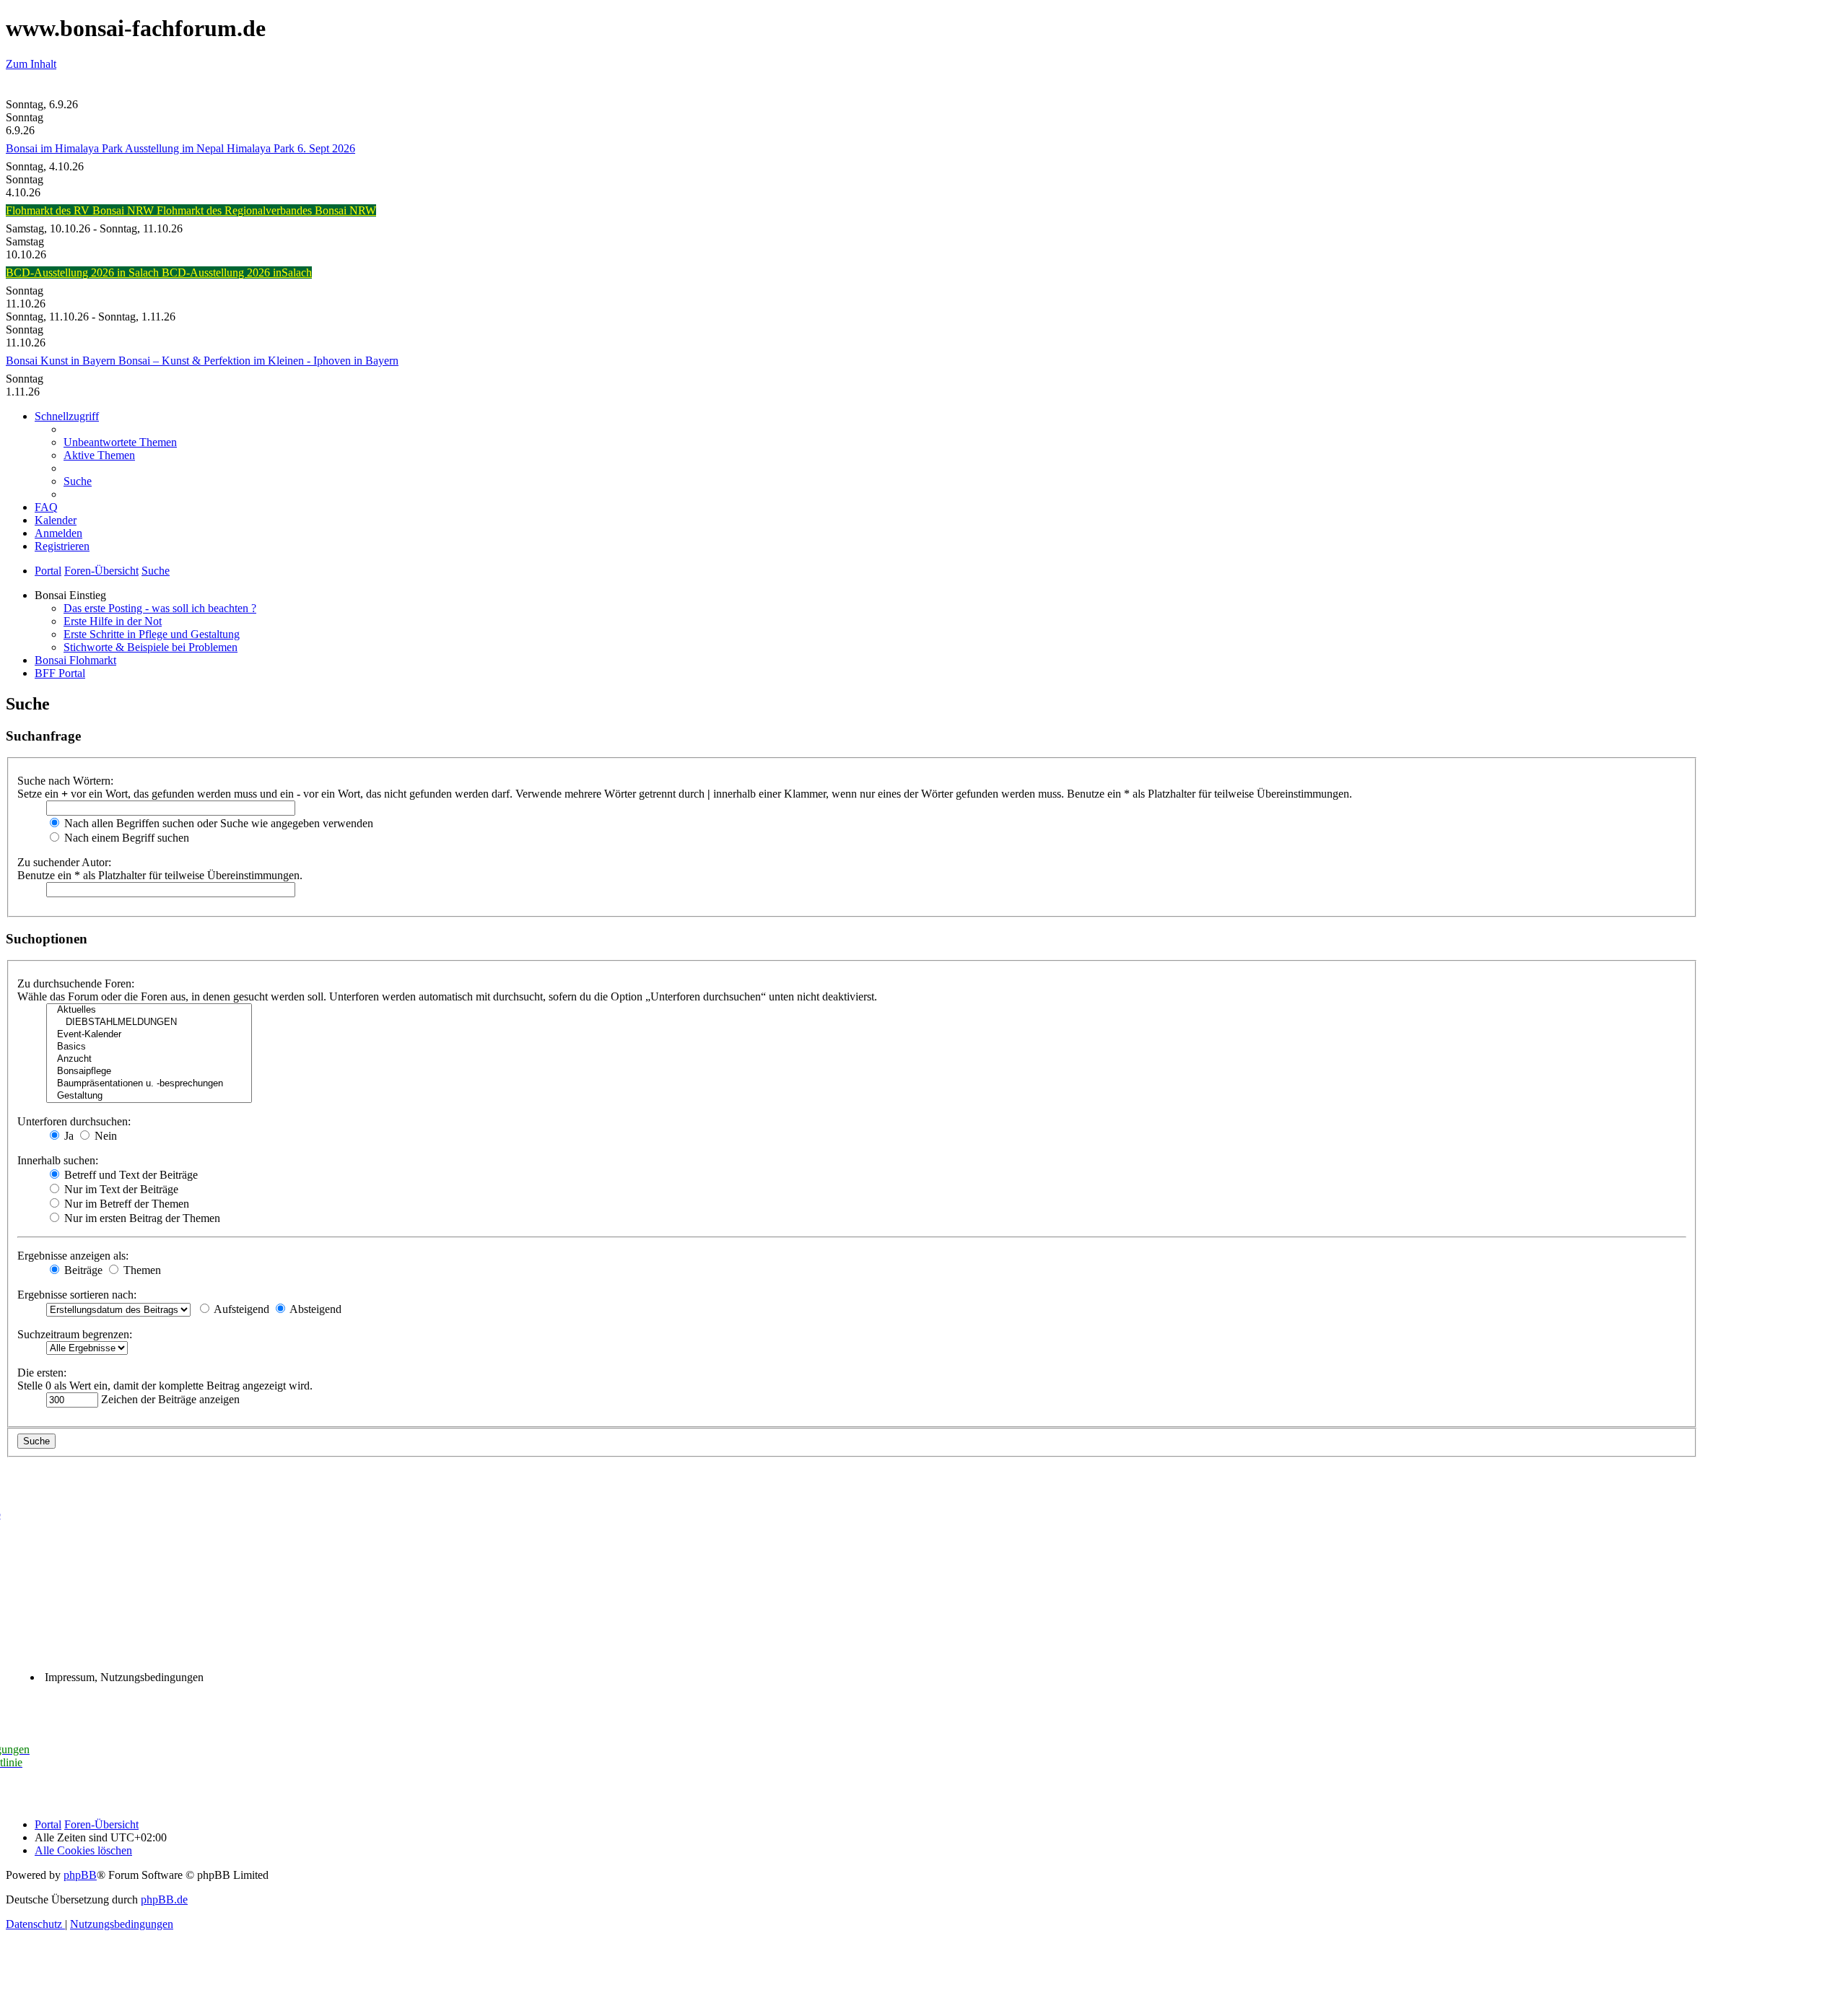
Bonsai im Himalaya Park (65, 148)
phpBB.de (164, 1899)
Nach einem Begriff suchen (125, 838)
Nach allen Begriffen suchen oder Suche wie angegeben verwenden (217, 823)
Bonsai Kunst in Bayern (62, 361)
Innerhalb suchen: (58, 1160)
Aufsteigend (240, 1309)
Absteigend (314, 1309)
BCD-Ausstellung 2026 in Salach (84, 272)
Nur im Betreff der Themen (125, 1204)
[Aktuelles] (149, 1010)
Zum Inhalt (31, 64)
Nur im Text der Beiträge (120, 1189)
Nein (104, 1136)
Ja (67, 1136)
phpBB (80, 1875)
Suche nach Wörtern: (65, 781)
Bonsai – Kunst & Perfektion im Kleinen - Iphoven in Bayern (258, 361)
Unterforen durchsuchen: (74, 1121)
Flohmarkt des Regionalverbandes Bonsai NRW (266, 210)
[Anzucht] (149, 1059)
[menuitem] (120, 442)
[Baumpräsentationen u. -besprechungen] (149, 1084)
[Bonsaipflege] (149, 1072)
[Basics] (149, 1047)
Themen (141, 1270)
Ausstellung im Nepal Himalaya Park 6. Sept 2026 (240, 148)
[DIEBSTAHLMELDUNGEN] (149, 1022)
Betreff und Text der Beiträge (130, 1175)
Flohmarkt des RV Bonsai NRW (81, 210)
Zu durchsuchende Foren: (76, 983)
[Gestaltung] (149, 1096)
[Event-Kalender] (149, 1035)
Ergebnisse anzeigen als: (73, 1256)
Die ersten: (42, 1373)
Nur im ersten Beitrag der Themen (141, 1218)
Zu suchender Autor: (64, 862)
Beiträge (82, 1270)
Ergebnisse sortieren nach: (77, 1295)
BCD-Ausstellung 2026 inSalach (237, 272)
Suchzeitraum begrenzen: (75, 1334)
